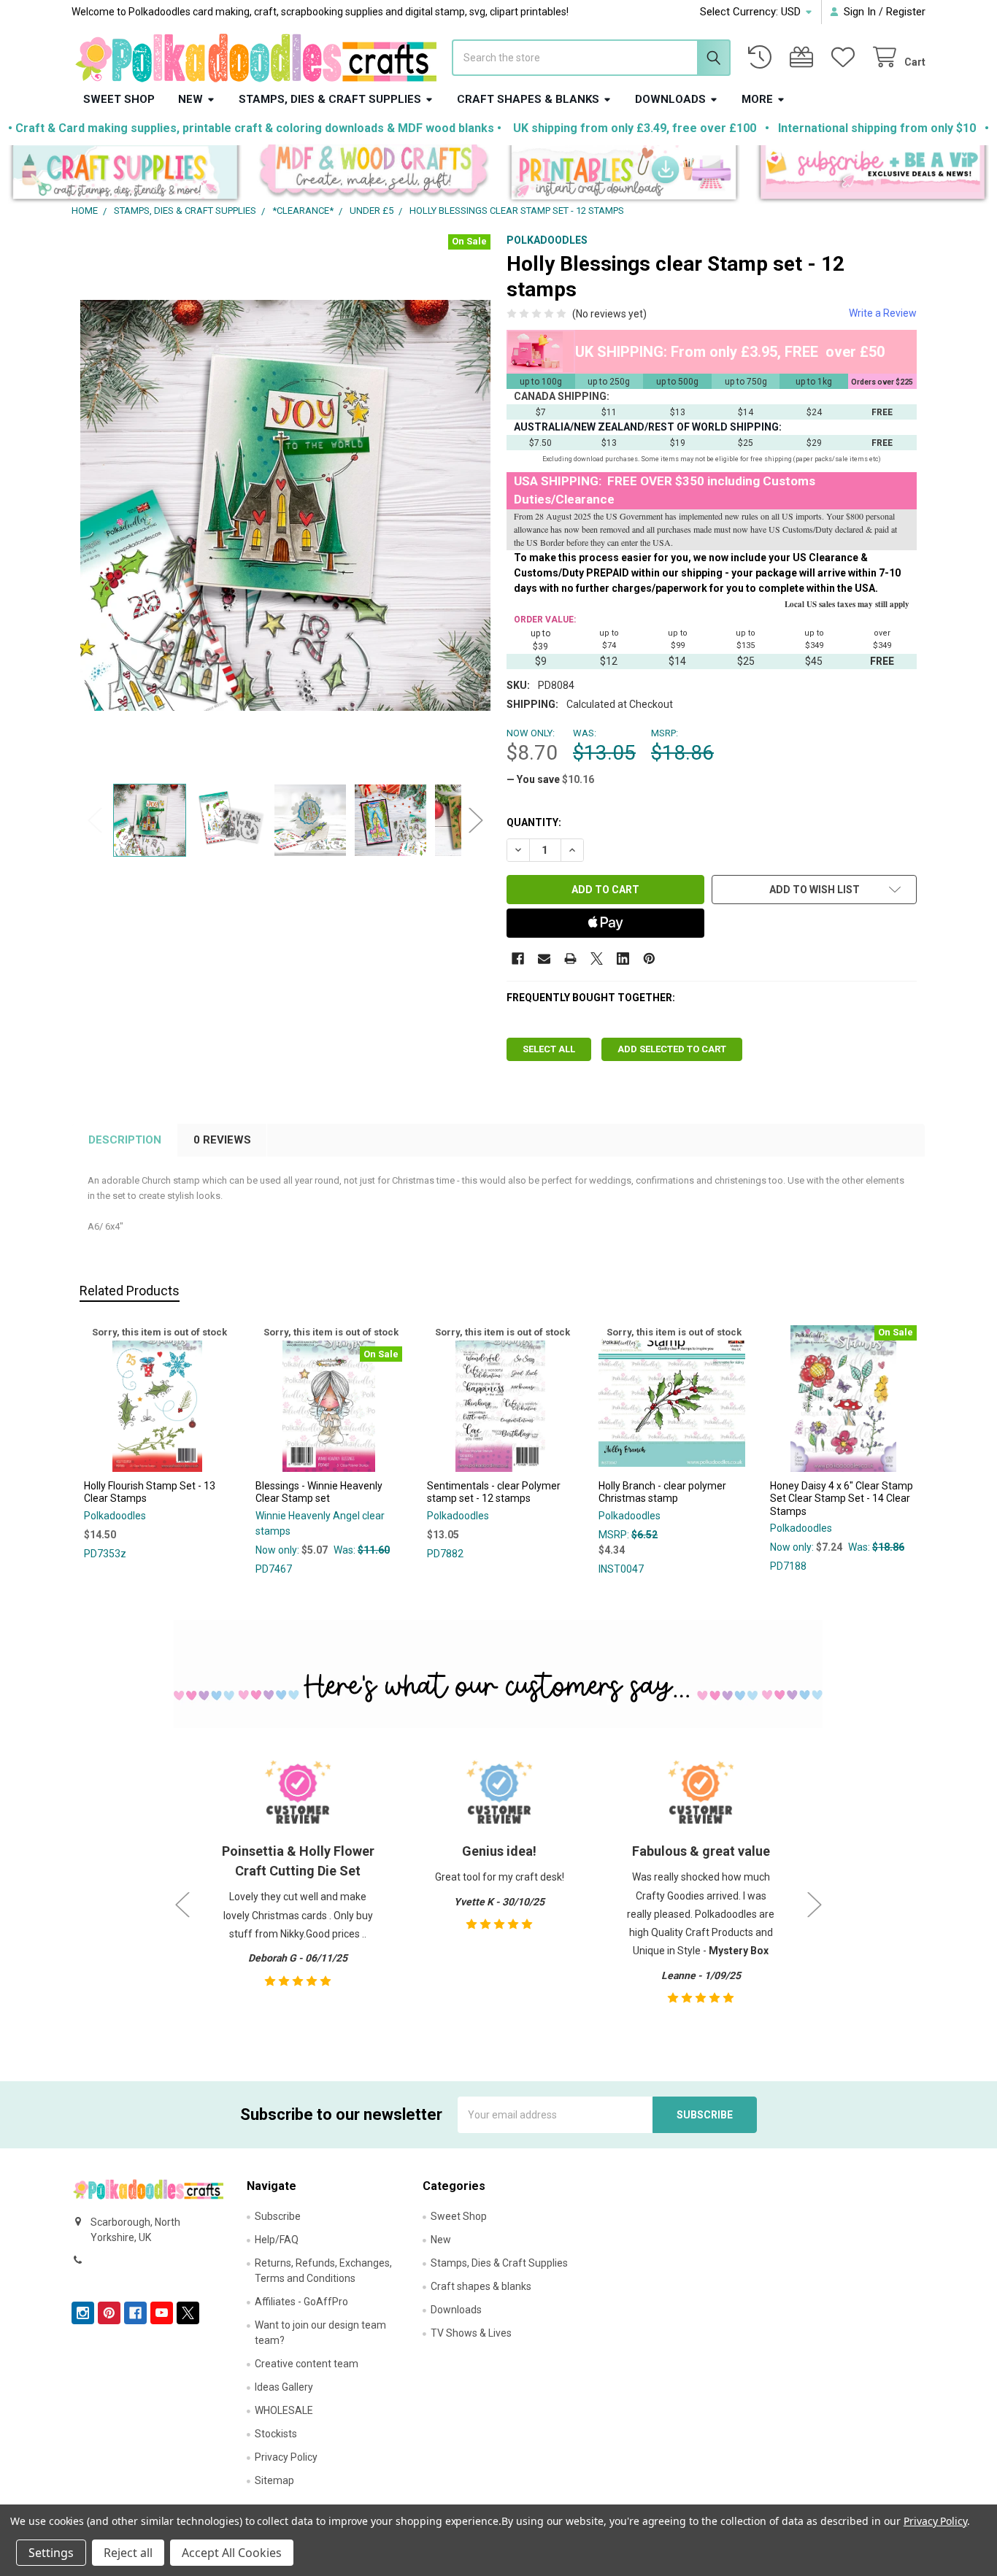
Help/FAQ (277, 2240)
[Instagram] (83, 2313)
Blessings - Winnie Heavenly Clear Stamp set (319, 1492)
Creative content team (307, 2364)
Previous (95, 821)
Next (476, 821)
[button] (125, 174)
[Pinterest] (649, 959)
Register (906, 12)
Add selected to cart (672, 1049)
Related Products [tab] (130, 1291)
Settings (51, 2553)
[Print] (570, 959)
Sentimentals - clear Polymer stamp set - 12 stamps (494, 1492)
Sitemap (274, 2480)
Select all (549, 1049)
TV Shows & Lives (471, 2333)
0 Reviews (222, 1140)
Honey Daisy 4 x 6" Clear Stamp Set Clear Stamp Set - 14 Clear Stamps (842, 1499)
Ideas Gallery (284, 2387)
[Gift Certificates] (804, 57)
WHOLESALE (284, 2410)
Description (125, 1140)
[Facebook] (518, 959)
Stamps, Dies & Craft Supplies (330, 99)
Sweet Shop (119, 99)
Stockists (276, 2434)
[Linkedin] (623, 959)
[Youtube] (162, 2313)
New (190, 99)
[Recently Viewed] (763, 57)
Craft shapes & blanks (528, 99)
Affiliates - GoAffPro (301, 2302)
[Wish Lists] (846, 57)
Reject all (128, 2553)
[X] (597, 959)
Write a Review (883, 313)
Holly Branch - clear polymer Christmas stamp (662, 1492)
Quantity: (534, 822)
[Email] (544, 959)
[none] (286, 505)
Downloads (670, 99)
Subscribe (278, 2216)
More (757, 99)
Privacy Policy (286, 2457)
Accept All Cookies (232, 2553)
